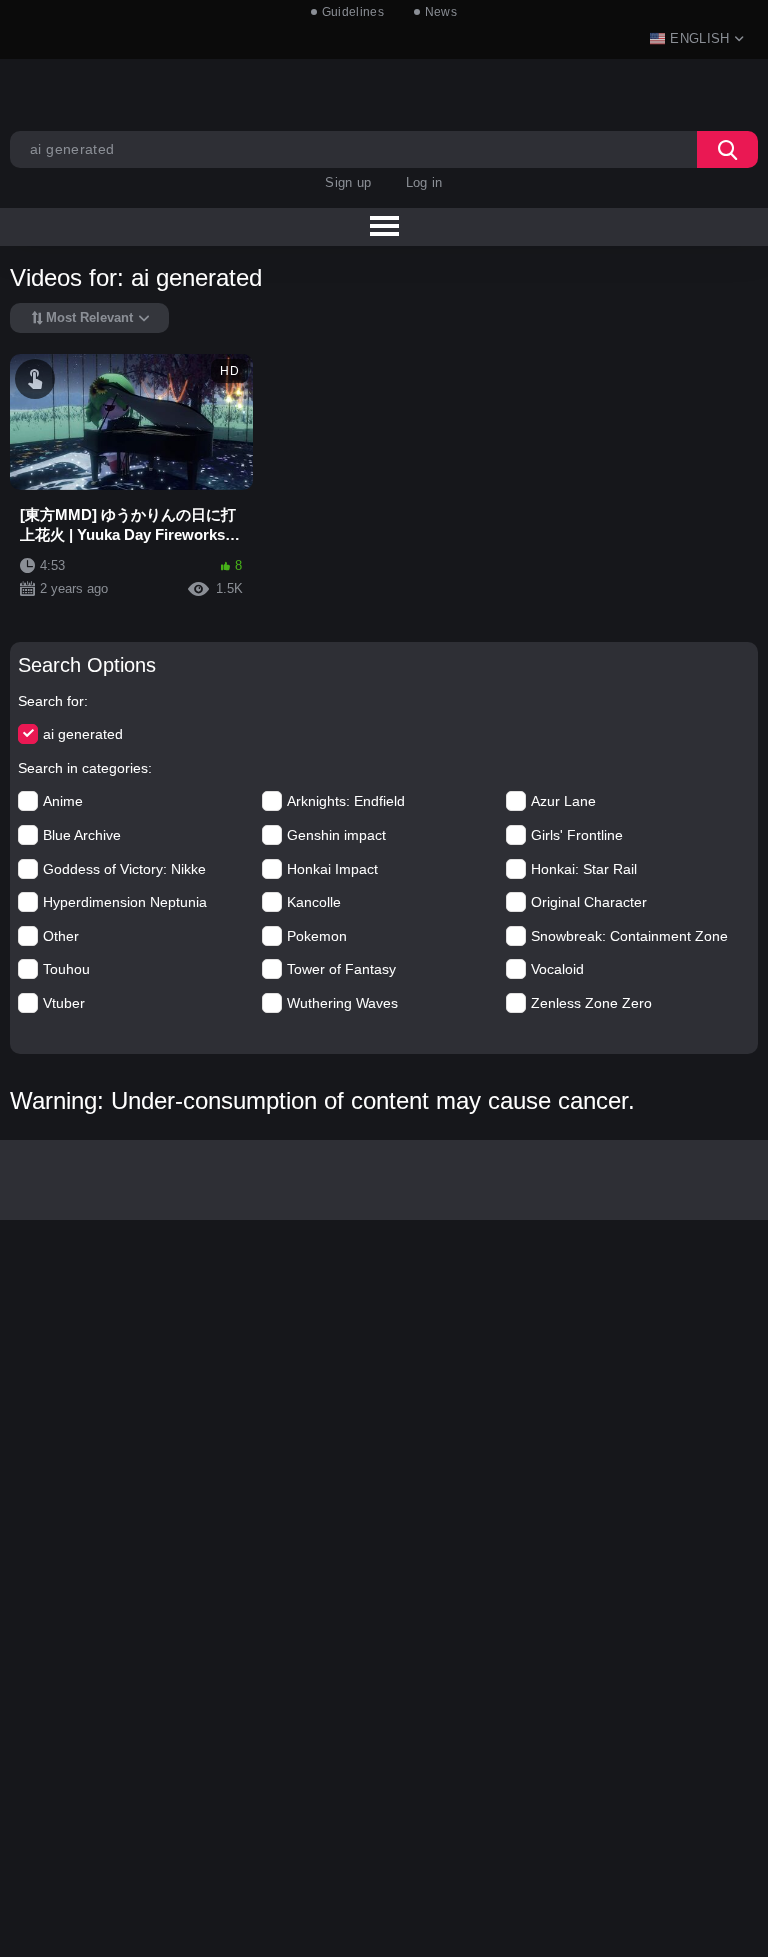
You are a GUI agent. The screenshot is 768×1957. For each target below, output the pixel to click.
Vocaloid (557, 969)
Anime (63, 801)
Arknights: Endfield (346, 801)
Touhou (66, 969)
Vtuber (64, 1003)
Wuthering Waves (342, 1003)
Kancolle (314, 902)
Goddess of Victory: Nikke (124, 869)
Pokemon (317, 936)
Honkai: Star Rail (584, 869)
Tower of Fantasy (341, 969)
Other (61, 936)
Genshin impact (336, 835)
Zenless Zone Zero (591, 1003)
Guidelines (353, 12)
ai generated (83, 734)
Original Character (589, 902)
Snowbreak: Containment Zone (629, 936)
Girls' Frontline (577, 835)
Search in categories (83, 768)
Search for (51, 701)
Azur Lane (563, 801)
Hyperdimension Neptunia (125, 902)
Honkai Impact (332, 869)
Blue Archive (82, 835)
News (441, 12)
